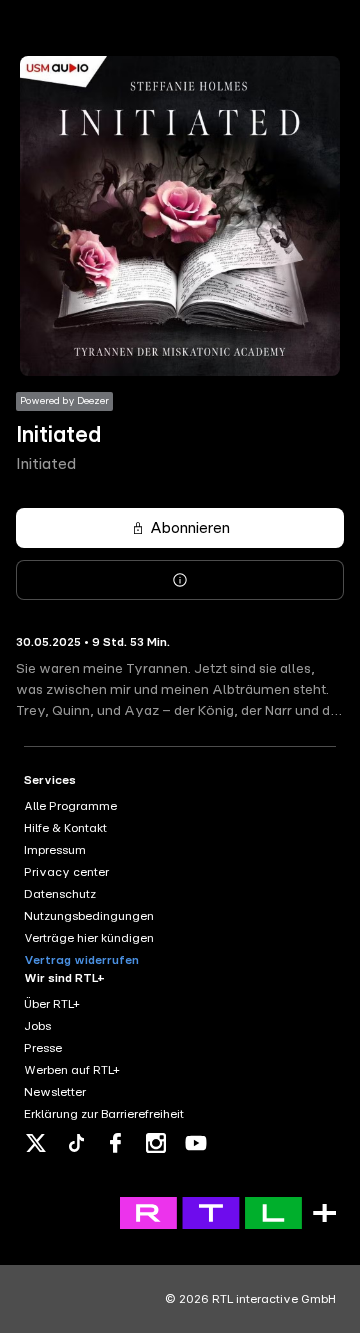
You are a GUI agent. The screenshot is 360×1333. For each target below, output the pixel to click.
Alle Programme (70, 806)
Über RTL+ (52, 1004)
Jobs (37, 1026)
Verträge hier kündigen (89, 938)
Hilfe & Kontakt (65, 828)
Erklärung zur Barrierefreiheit (104, 1114)
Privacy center (66, 872)
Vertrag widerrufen (81, 960)
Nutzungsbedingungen (89, 916)
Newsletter (55, 1092)
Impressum (55, 850)
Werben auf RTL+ (72, 1070)
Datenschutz (60, 894)
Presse (43, 1048)
